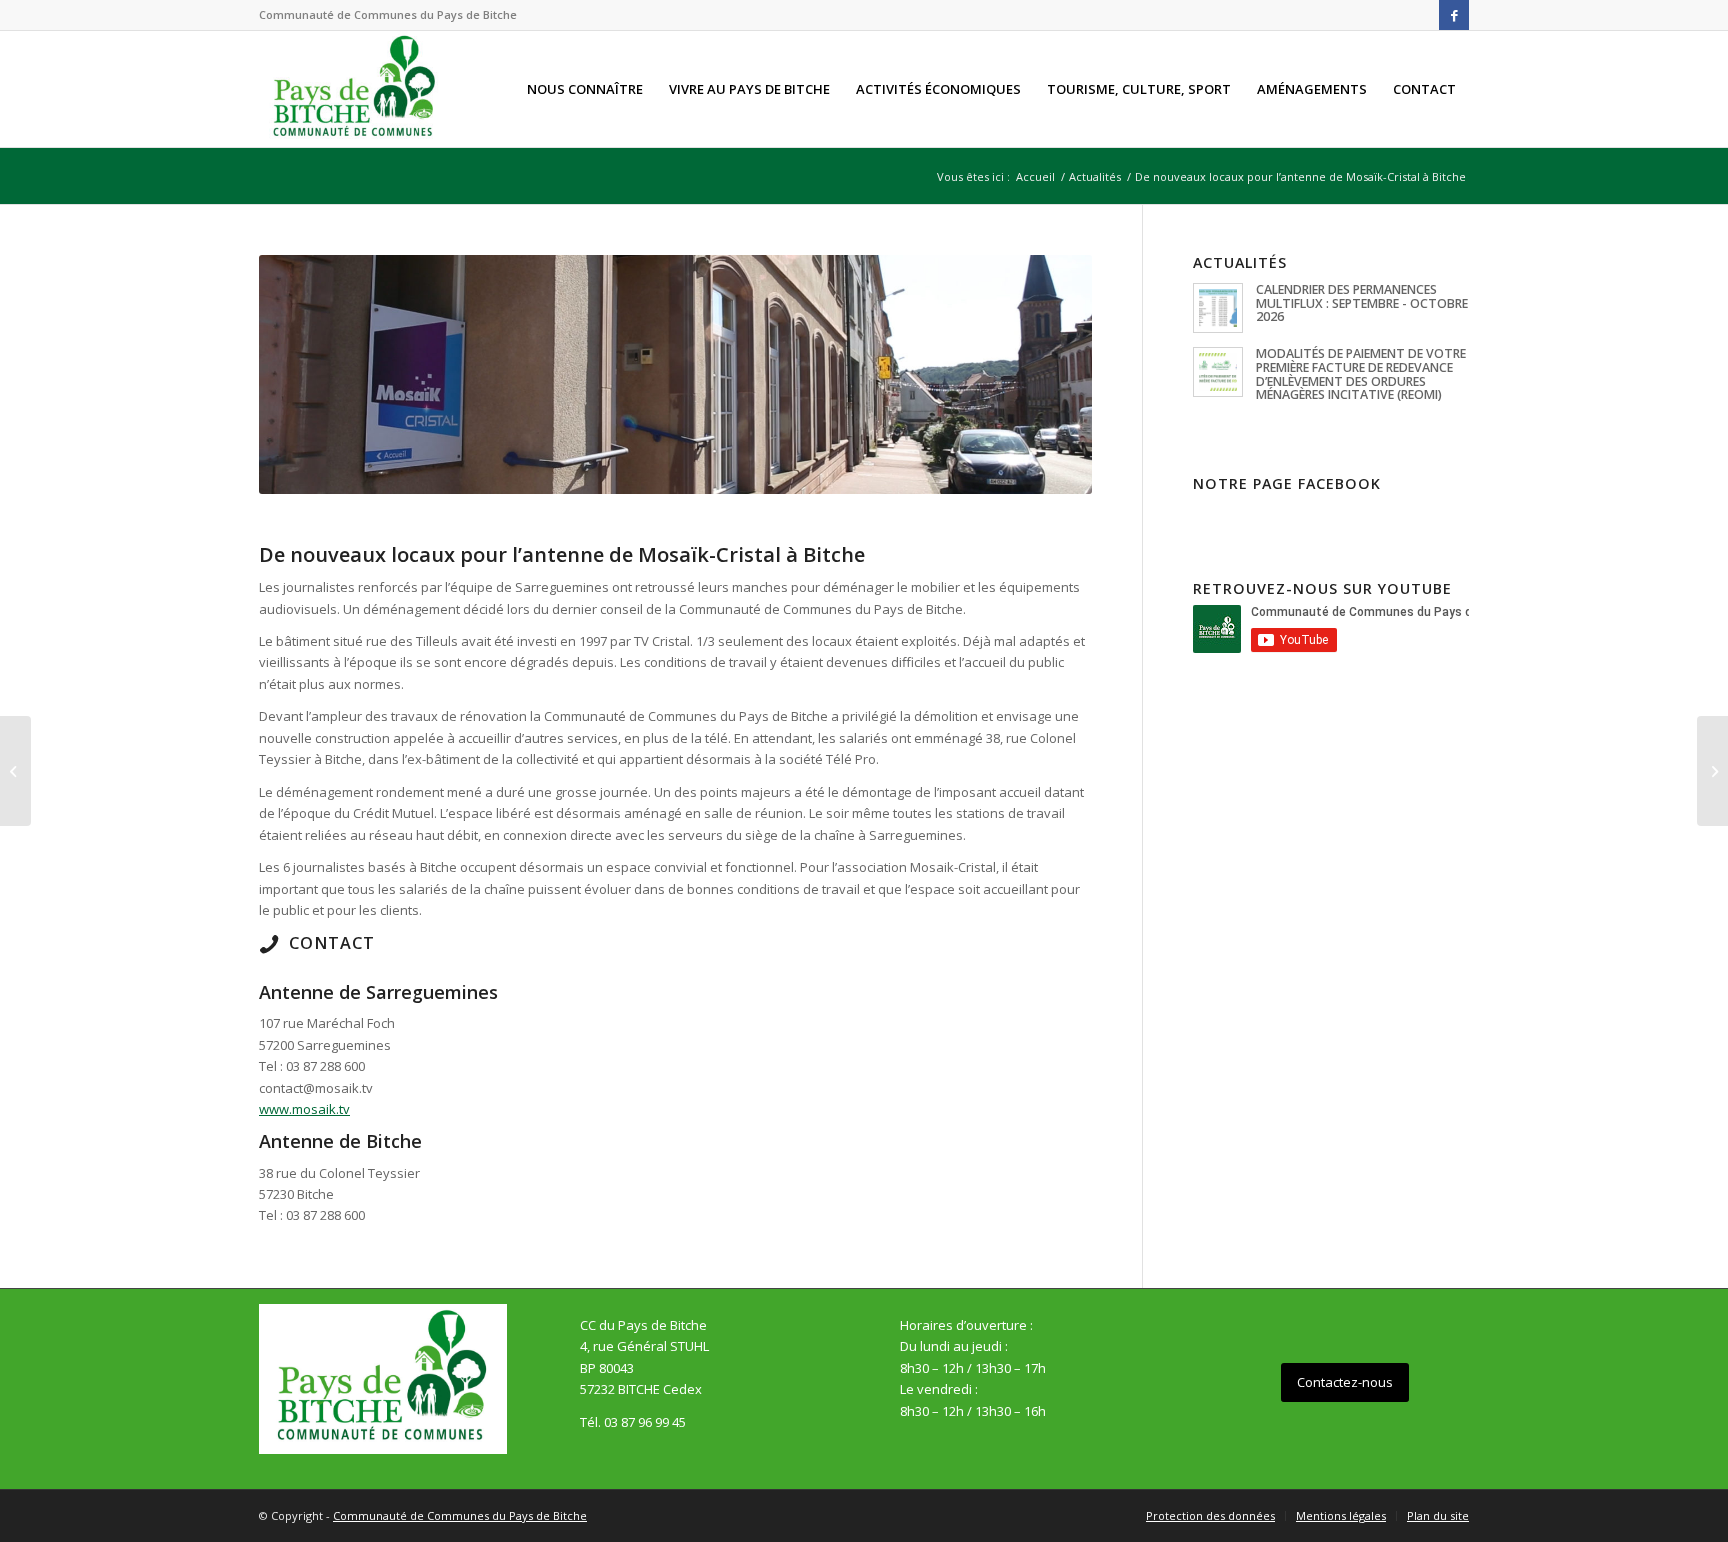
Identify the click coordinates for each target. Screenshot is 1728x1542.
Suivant (1047, 375)
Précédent (304, 375)
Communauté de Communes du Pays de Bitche (460, 1515)
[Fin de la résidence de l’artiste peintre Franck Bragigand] (1712, 771)
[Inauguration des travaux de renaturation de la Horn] (15, 771)
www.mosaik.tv (304, 1109)
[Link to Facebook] (1454, 15)
